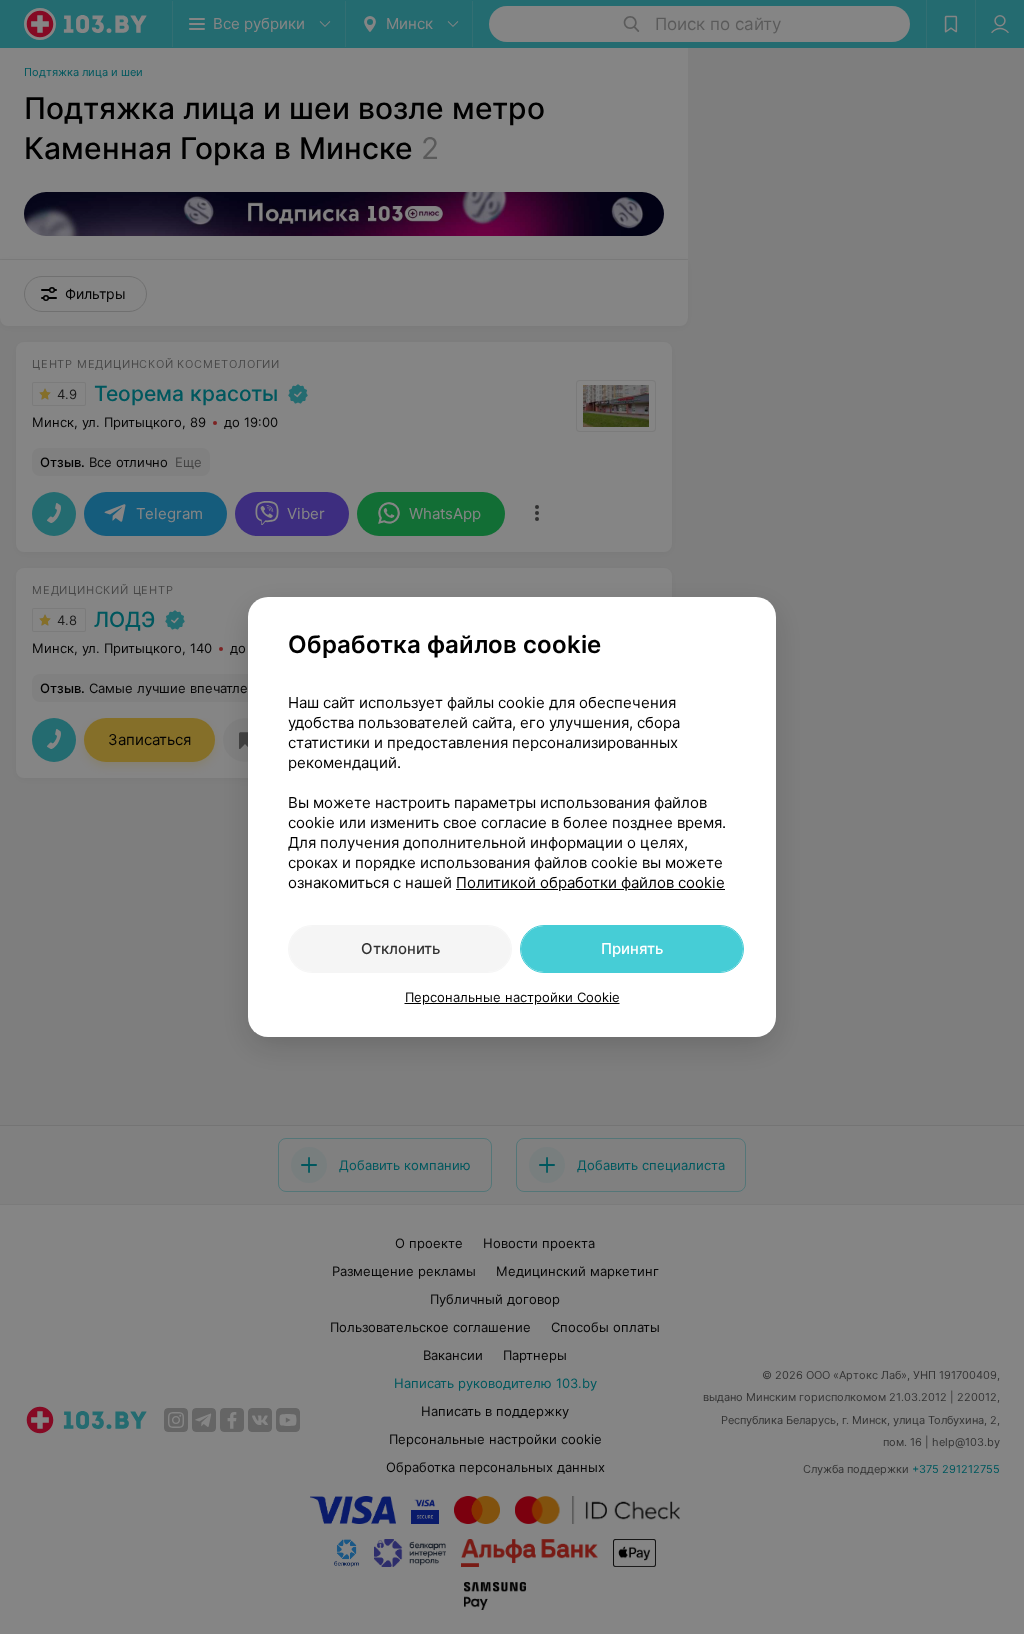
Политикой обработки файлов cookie (590, 882)
